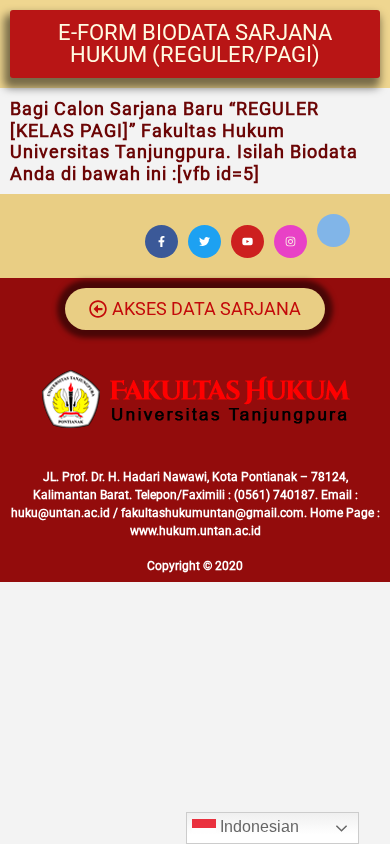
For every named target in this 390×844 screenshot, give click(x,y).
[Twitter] (204, 241)
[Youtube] (247, 241)
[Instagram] (290, 241)
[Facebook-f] (161, 241)
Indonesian (257, 826)
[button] (195, 44)
